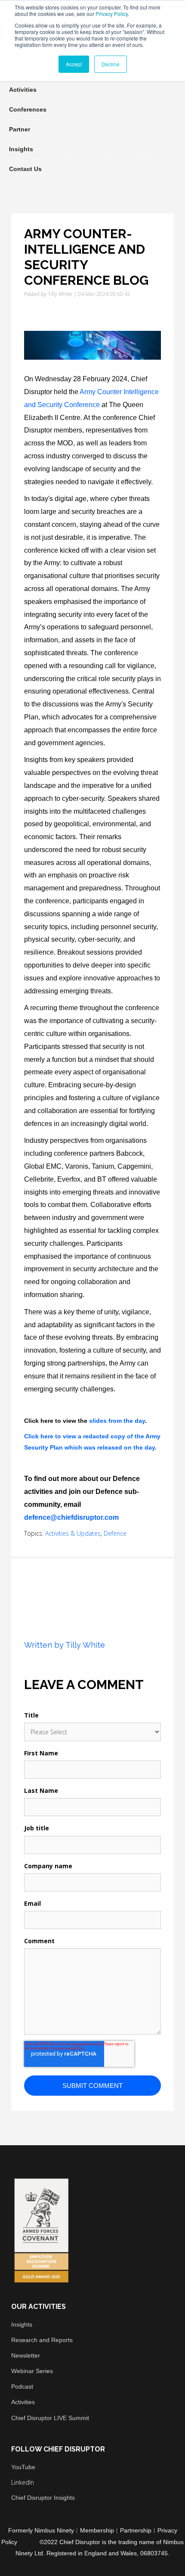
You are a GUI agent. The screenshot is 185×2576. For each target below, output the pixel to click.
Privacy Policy (112, 14)
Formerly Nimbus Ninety (41, 2530)
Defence (115, 1533)
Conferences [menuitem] (28, 109)
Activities (23, 2402)
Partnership (136, 2530)
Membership (97, 2530)
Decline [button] (111, 64)
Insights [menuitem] (21, 149)
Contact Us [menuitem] (25, 169)
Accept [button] (74, 64)
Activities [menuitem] (23, 90)
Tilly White (60, 294)
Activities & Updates (73, 1533)
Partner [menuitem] (20, 129)
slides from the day (117, 1421)
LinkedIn (23, 2482)
